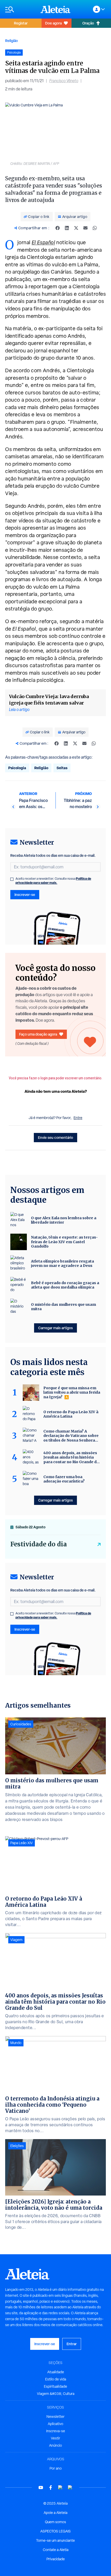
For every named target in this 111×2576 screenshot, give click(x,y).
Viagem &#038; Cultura (56, 2394)
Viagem (16, 1940)
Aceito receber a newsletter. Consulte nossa (53, 881)
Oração (88, 23)
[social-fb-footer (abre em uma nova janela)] (51, 2488)
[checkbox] (12, 879)
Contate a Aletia (56, 2550)
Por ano (56, 2468)
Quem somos (55, 2522)
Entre (78, 1118)
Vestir (55, 2438)
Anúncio (55, 2445)
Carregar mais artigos (55, 1328)
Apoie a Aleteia (55, 2513)
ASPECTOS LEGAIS (55, 2531)
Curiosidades (21, 1724)
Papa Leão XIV (22, 1843)
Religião (11, 41)
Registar (21, 23)
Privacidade (56, 2559)
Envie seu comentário (55, 1137)
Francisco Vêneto (64, 81)
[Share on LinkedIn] (67, 228)
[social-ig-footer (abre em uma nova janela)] (70, 2488)
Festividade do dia (39, 1544)
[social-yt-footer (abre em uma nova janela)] (41, 2488)
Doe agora (53, 23)
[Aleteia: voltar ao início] (55, 9)
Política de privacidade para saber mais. (53, 881)
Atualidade (56, 2372)
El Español (43, 242)
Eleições (17, 2146)
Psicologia (17, 768)
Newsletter (55, 2417)
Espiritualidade (55, 2386)
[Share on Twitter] (76, 228)
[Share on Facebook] (58, 228)
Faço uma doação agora (38, 1034)
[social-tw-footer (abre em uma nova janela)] (60, 2488)
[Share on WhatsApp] (95, 228)
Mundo (16, 2043)
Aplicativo (55, 2424)
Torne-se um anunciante (55, 2540)
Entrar (72, 2344)
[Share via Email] (85, 228)
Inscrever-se (25, 895)
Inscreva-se (56, 2431)
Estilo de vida (56, 2379)
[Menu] (20, 9)
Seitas (62, 768)
